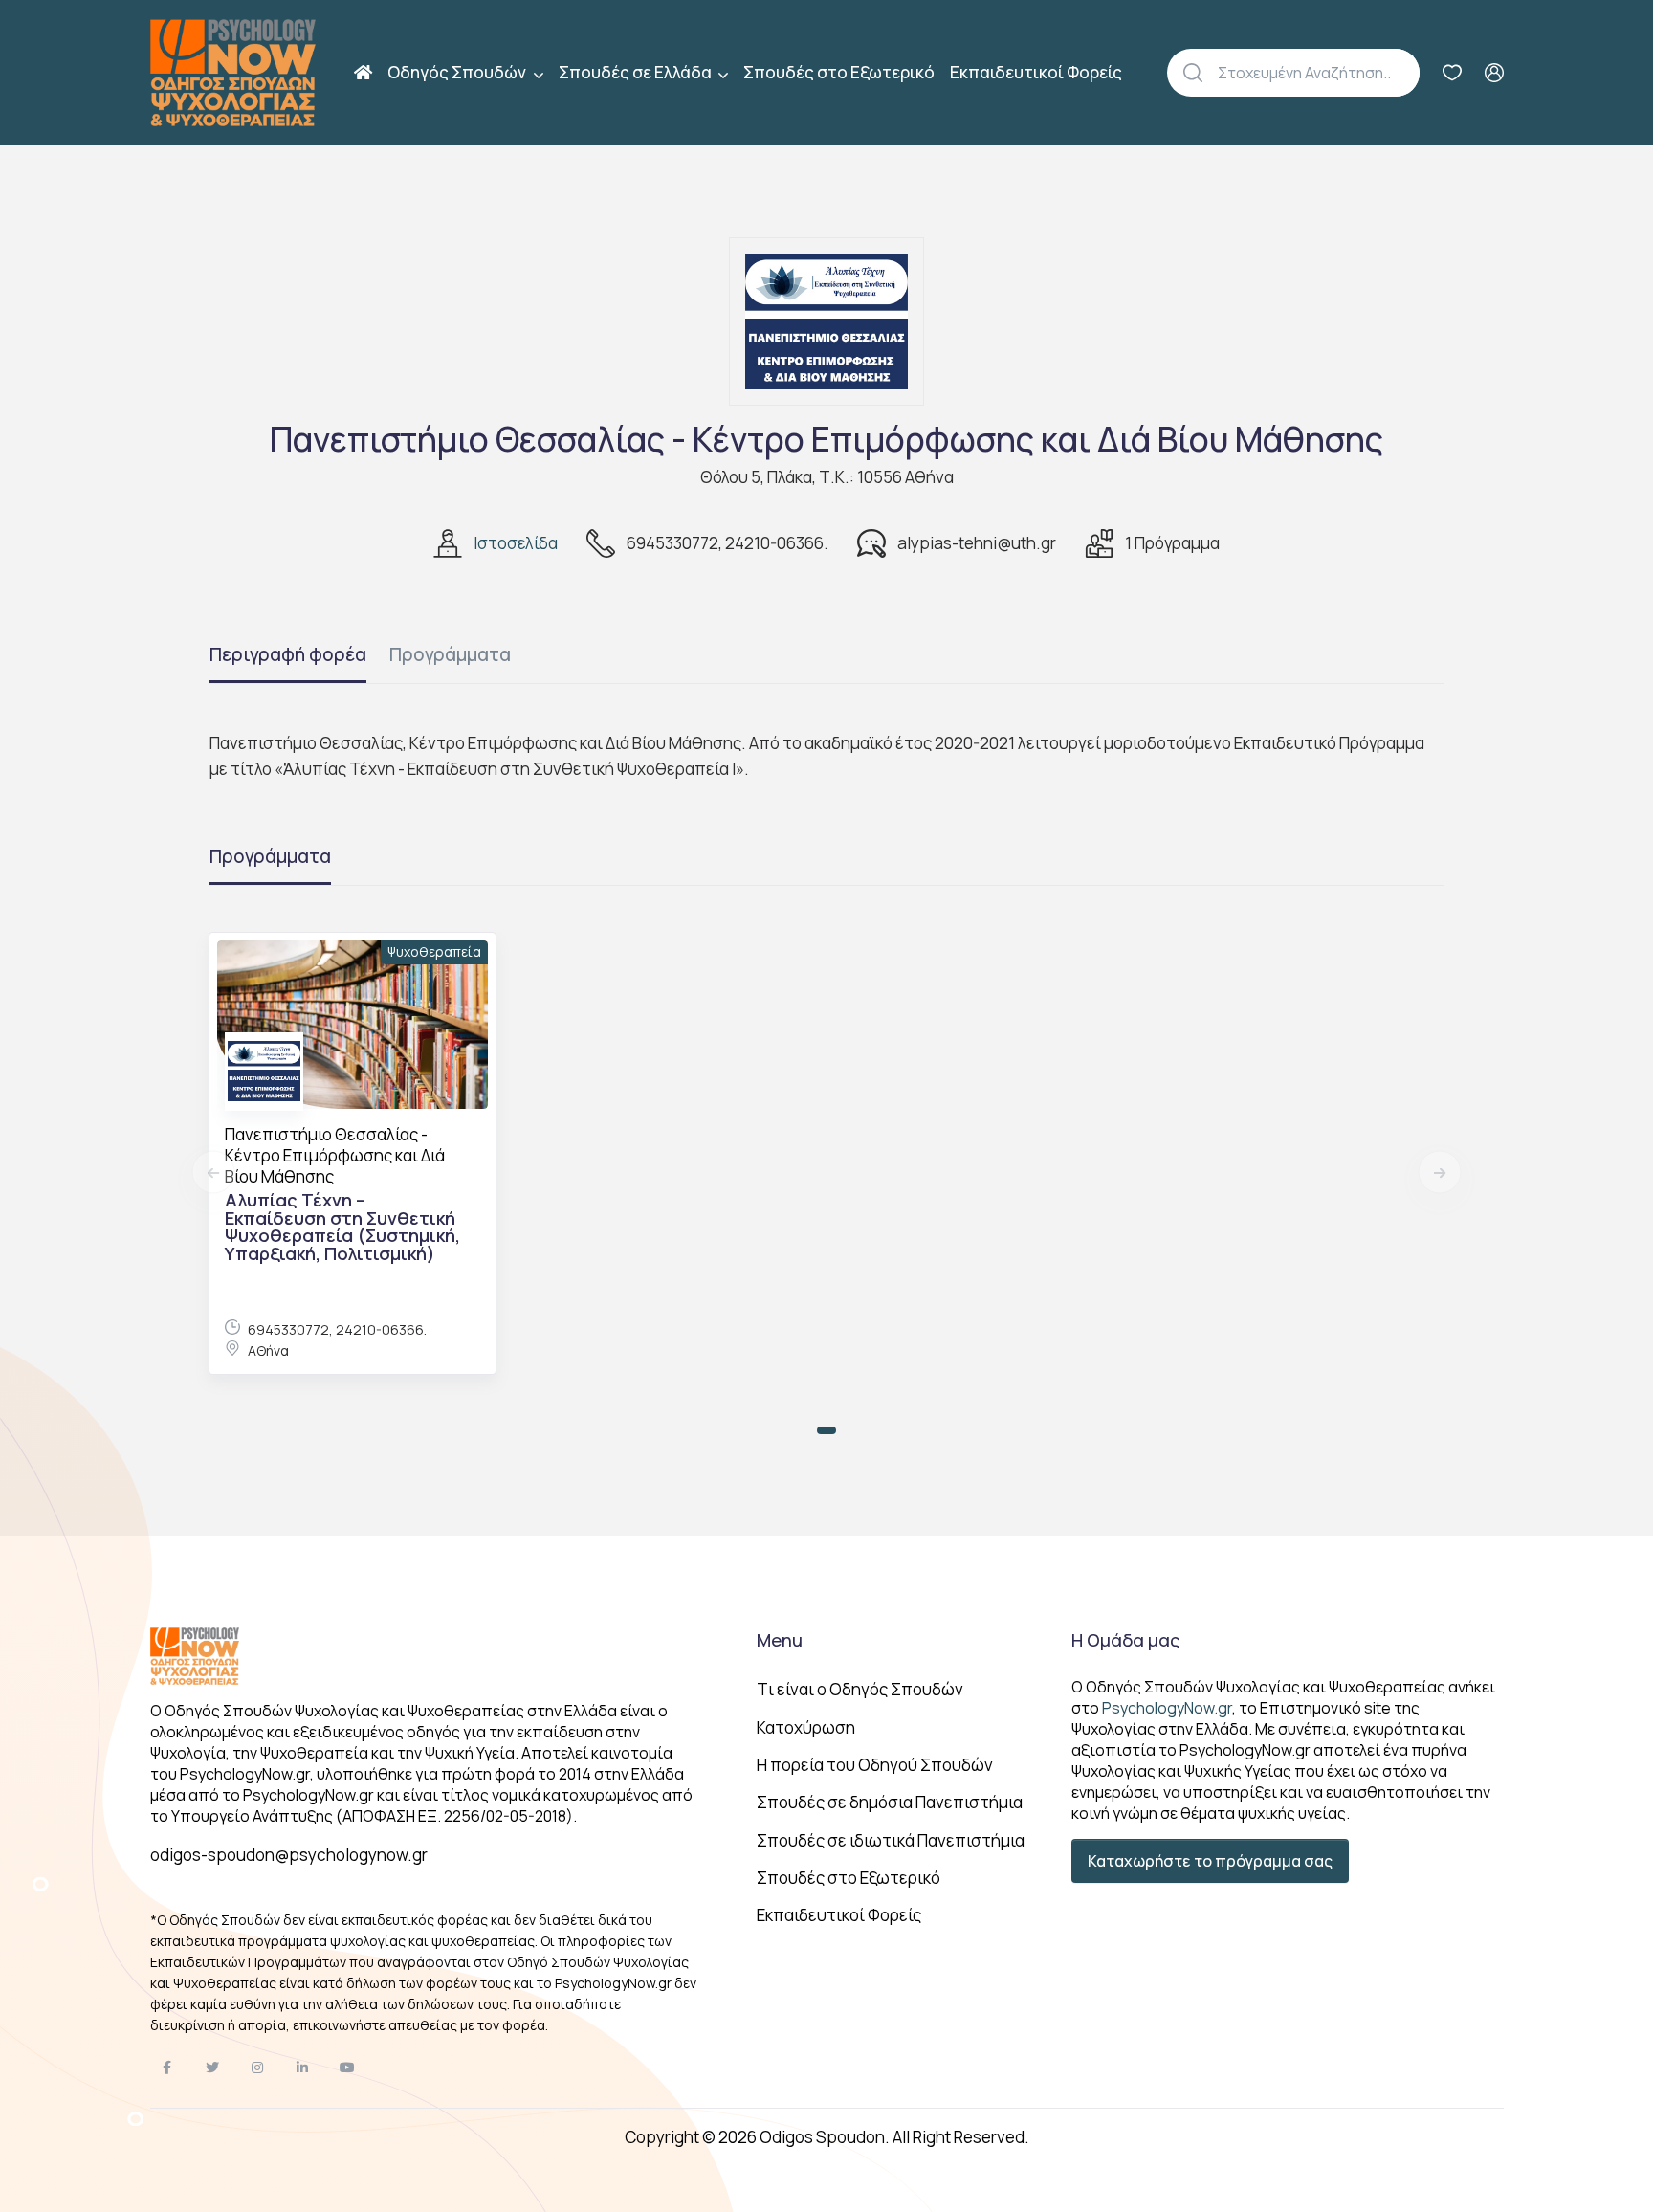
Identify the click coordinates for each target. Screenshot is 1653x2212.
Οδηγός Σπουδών (458, 72)
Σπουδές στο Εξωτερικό (839, 72)
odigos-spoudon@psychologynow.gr (289, 1855)
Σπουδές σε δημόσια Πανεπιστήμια (890, 1802)
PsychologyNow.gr (1167, 1708)
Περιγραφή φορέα (288, 654)
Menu (780, 1640)
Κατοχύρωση (806, 1727)
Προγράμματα (450, 654)
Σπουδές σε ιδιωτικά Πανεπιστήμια (891, 1840)
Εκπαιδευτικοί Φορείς (1036, 72)
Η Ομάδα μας (1125, 1640)
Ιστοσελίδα (516, 543)
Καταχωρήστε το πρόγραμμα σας (1210, 1861)
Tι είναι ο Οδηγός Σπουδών (860, 1689)
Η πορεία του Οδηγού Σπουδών (875, 1765)
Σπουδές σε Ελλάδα (637, 72)
